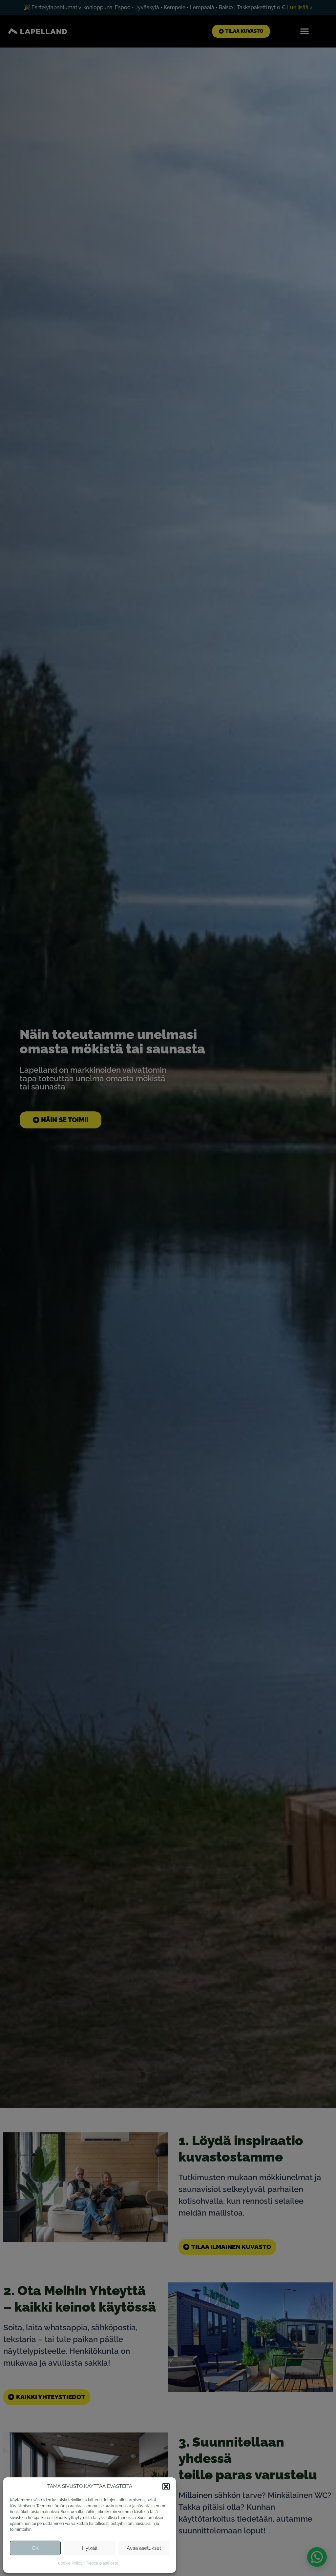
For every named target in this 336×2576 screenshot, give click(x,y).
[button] (166, 2487)
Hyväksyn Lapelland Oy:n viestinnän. (132, 305)
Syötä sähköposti (105, 265)
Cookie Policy (70, 2563)
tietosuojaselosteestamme (130, 316)
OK (35, 2548)
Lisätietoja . (120, 316)
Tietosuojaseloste (102, 2563)
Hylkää (90, 2548)
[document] (168, 1288)
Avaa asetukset (144, 2548)
